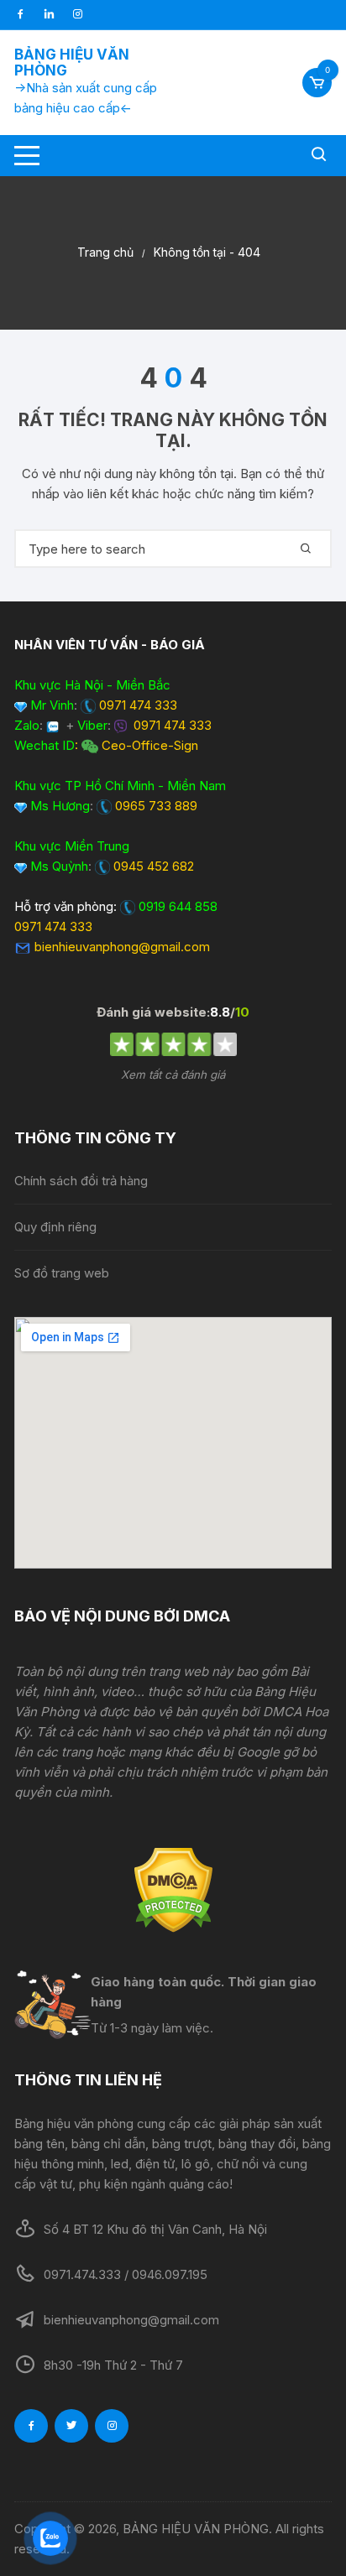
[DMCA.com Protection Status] (173, 1889)
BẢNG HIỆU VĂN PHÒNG (72, 62)
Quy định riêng (55, 1227)
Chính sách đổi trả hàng (81, 1181)
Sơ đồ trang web (62, 1273)
